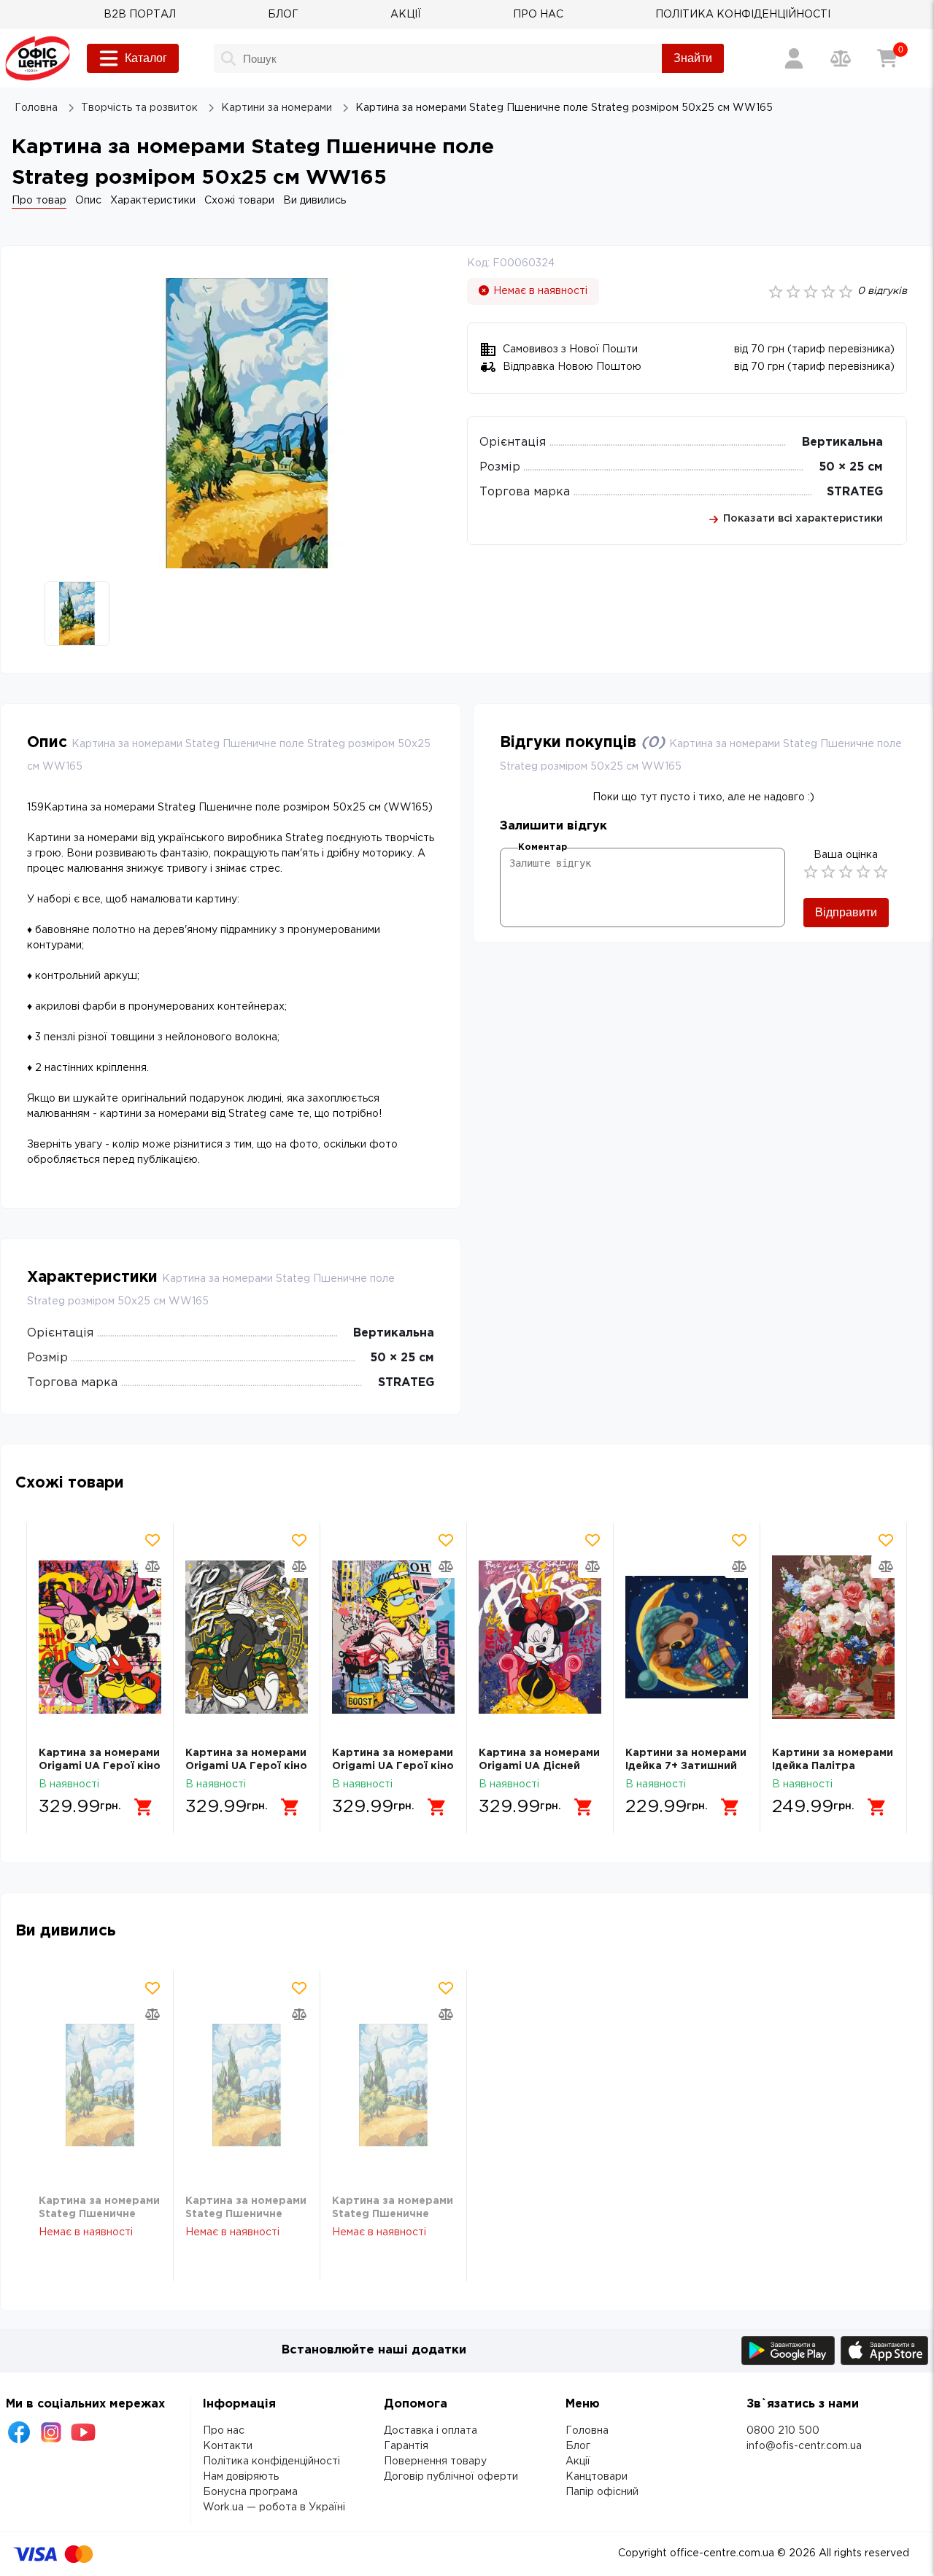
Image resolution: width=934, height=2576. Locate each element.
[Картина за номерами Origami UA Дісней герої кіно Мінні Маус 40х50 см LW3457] (393, 1637)
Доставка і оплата (431, 2431)
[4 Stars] (863, 872)
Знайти (693, 58)
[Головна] (38, 58)
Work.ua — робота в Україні (274, 2507)
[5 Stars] (881, 872)
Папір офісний (602, 2492)
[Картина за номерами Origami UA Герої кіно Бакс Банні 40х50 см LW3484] (100, 1637)
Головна (587, 2431)
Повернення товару (435, 2461)
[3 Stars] (846, 872)
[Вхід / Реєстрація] (794, 58)
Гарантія (406, 2446)
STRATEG (855, 492)
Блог (578, 2446)
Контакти (228, 2446)
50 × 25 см (851, 467)
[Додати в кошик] (144, 1807)
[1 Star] (811, 872)
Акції (578, 2461)
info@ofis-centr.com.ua (804, 2446)
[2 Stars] (828, 872)
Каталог (146, 58)
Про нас (224, 2431)
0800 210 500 (783, 2431)
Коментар (543, 847)
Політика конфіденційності (271, 2461)
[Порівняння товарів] (841, 58)
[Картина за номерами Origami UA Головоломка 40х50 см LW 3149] (833, 1637)
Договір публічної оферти (451, 2477)
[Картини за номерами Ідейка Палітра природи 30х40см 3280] (687, 1637)
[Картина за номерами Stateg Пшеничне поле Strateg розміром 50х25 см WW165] (100, 2085)
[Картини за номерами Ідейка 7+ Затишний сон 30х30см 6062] (540, 1637)
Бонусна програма (250, 2492)
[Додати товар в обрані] (153, 1540)
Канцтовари (597, 2477)
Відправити (846, 912)
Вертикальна (842, 442)
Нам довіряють (241, 2477)
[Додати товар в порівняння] (153, 1566)
